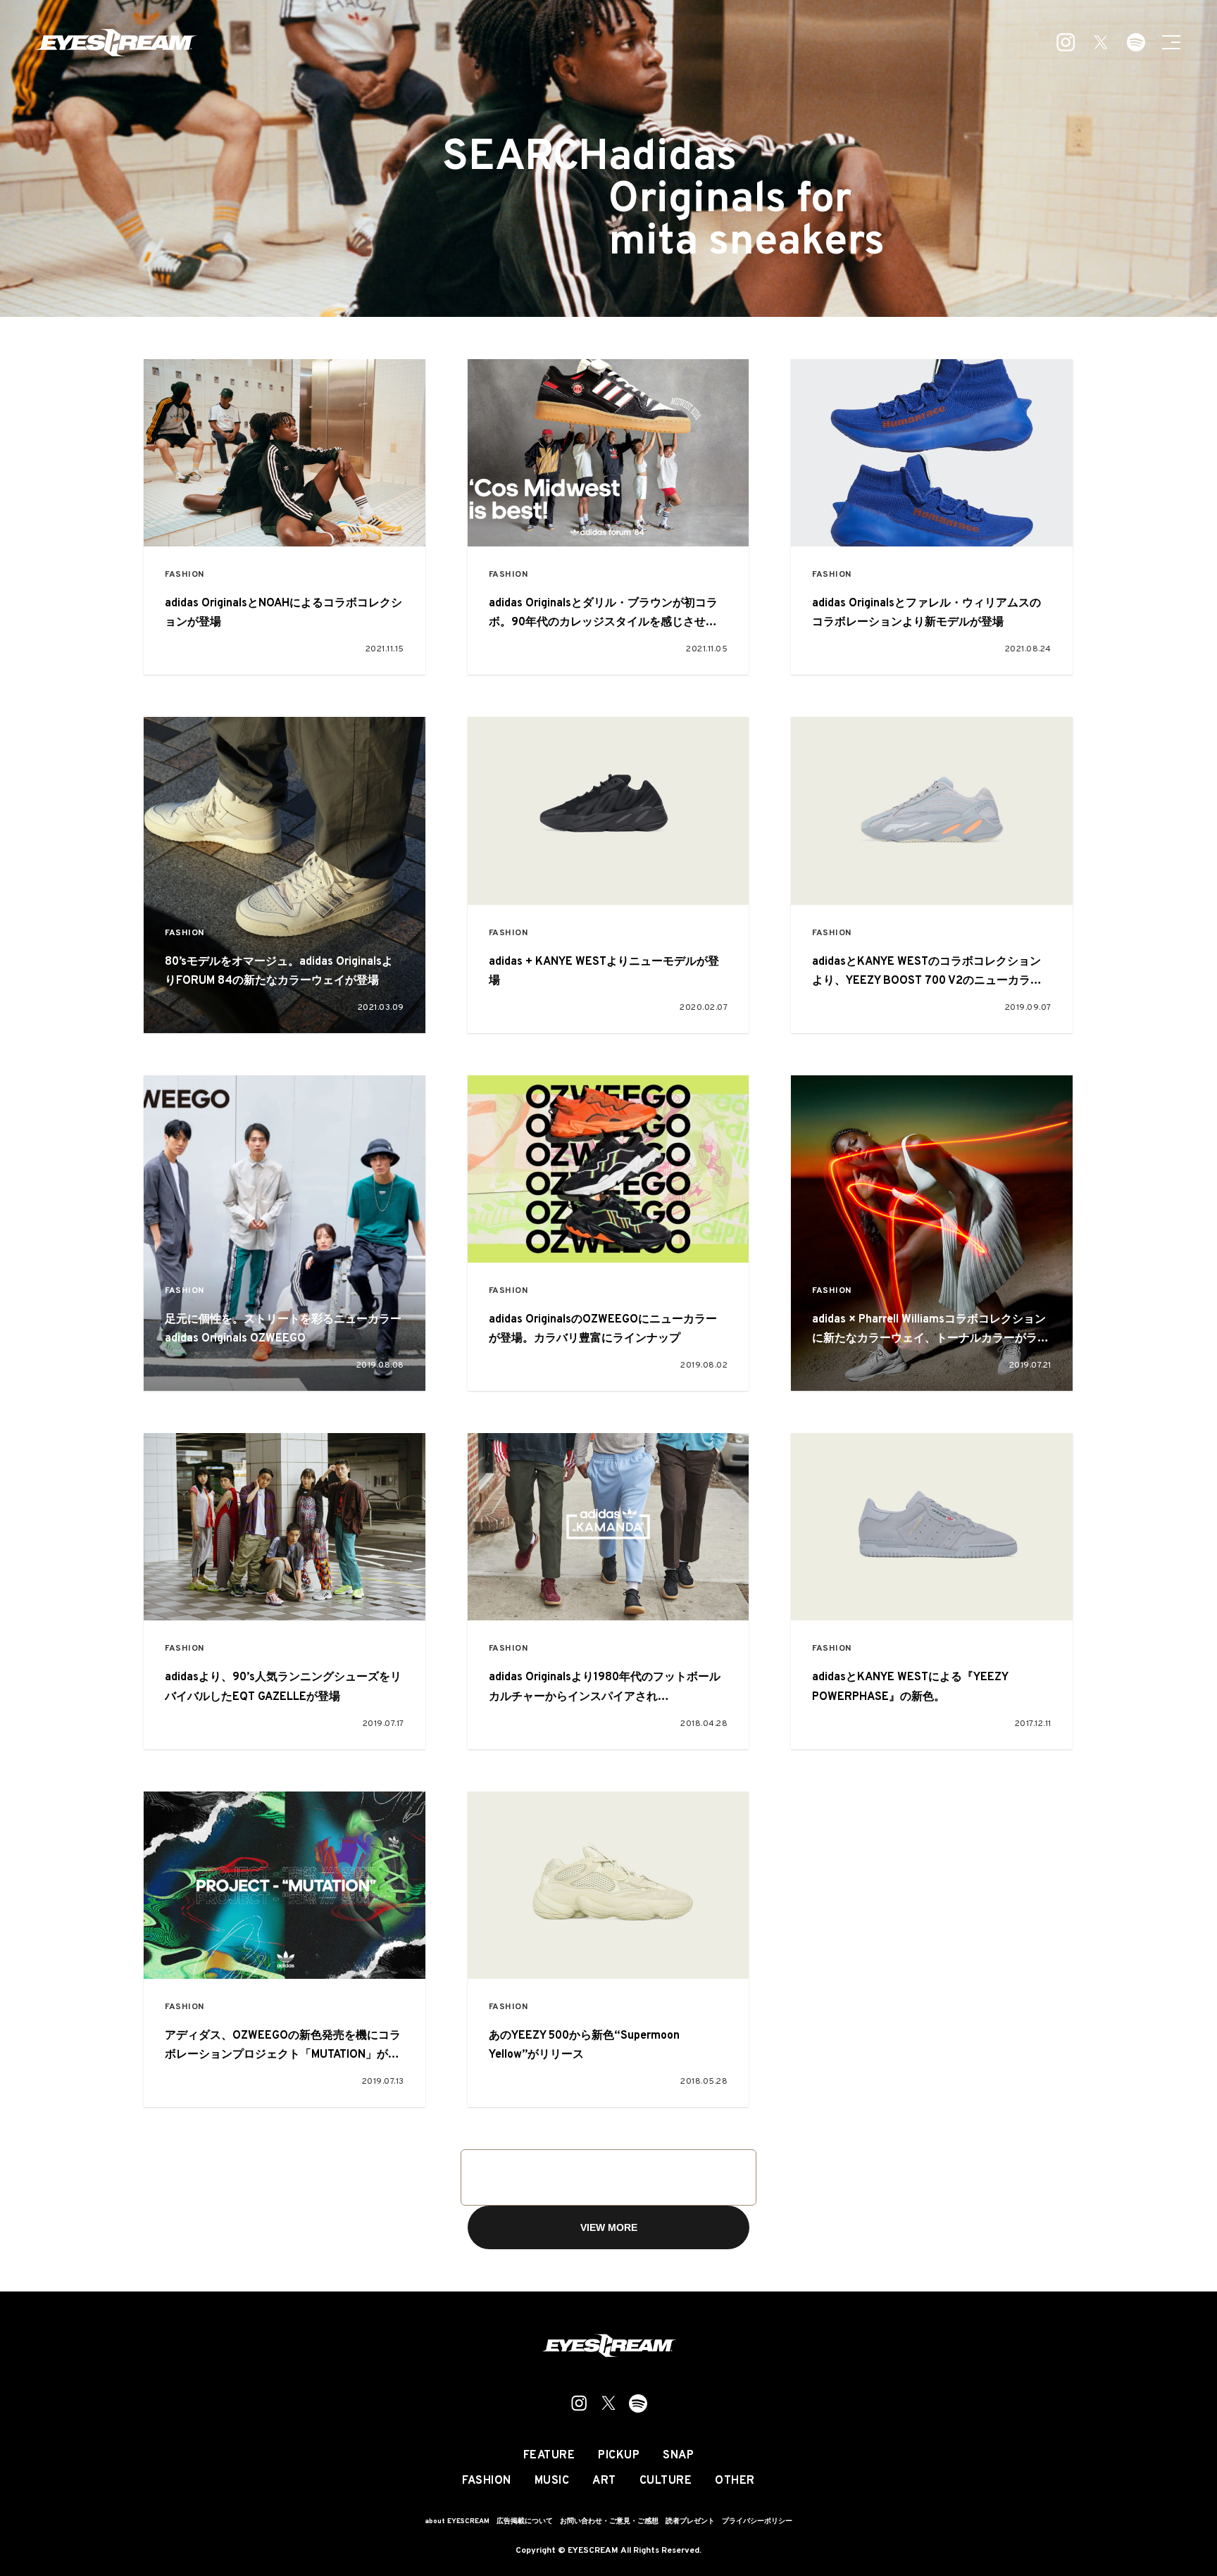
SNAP (678, 2456)
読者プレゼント (690, 2521)
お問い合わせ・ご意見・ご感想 (609, 2521)
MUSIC (552, 2481)
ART (604, 2481)
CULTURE (666, 2481)
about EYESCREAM (457, 2521)
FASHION (185, 575)
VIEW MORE (609, 2227)
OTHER (735, 2481)
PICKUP (619, 2456)
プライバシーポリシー (757, 2521)
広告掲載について (525, 2521)
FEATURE (549, 2456)
